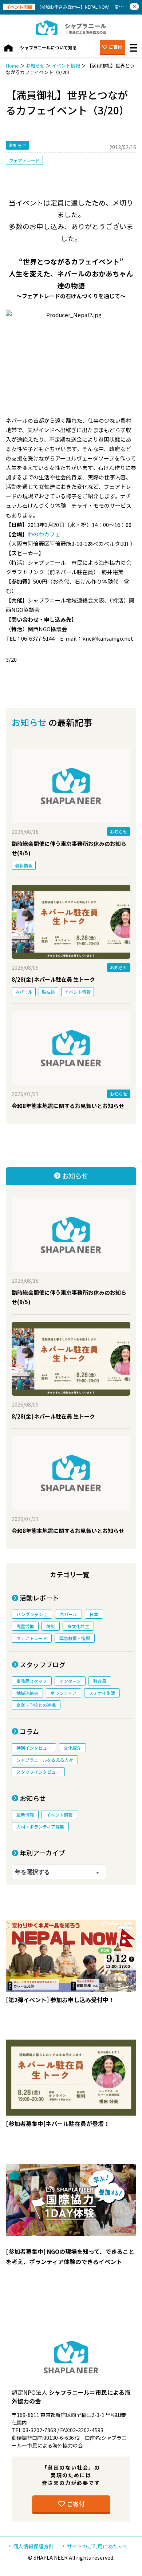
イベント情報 (66, 66)
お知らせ (35, 66)
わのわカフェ (44, 534)
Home (12, 66)
